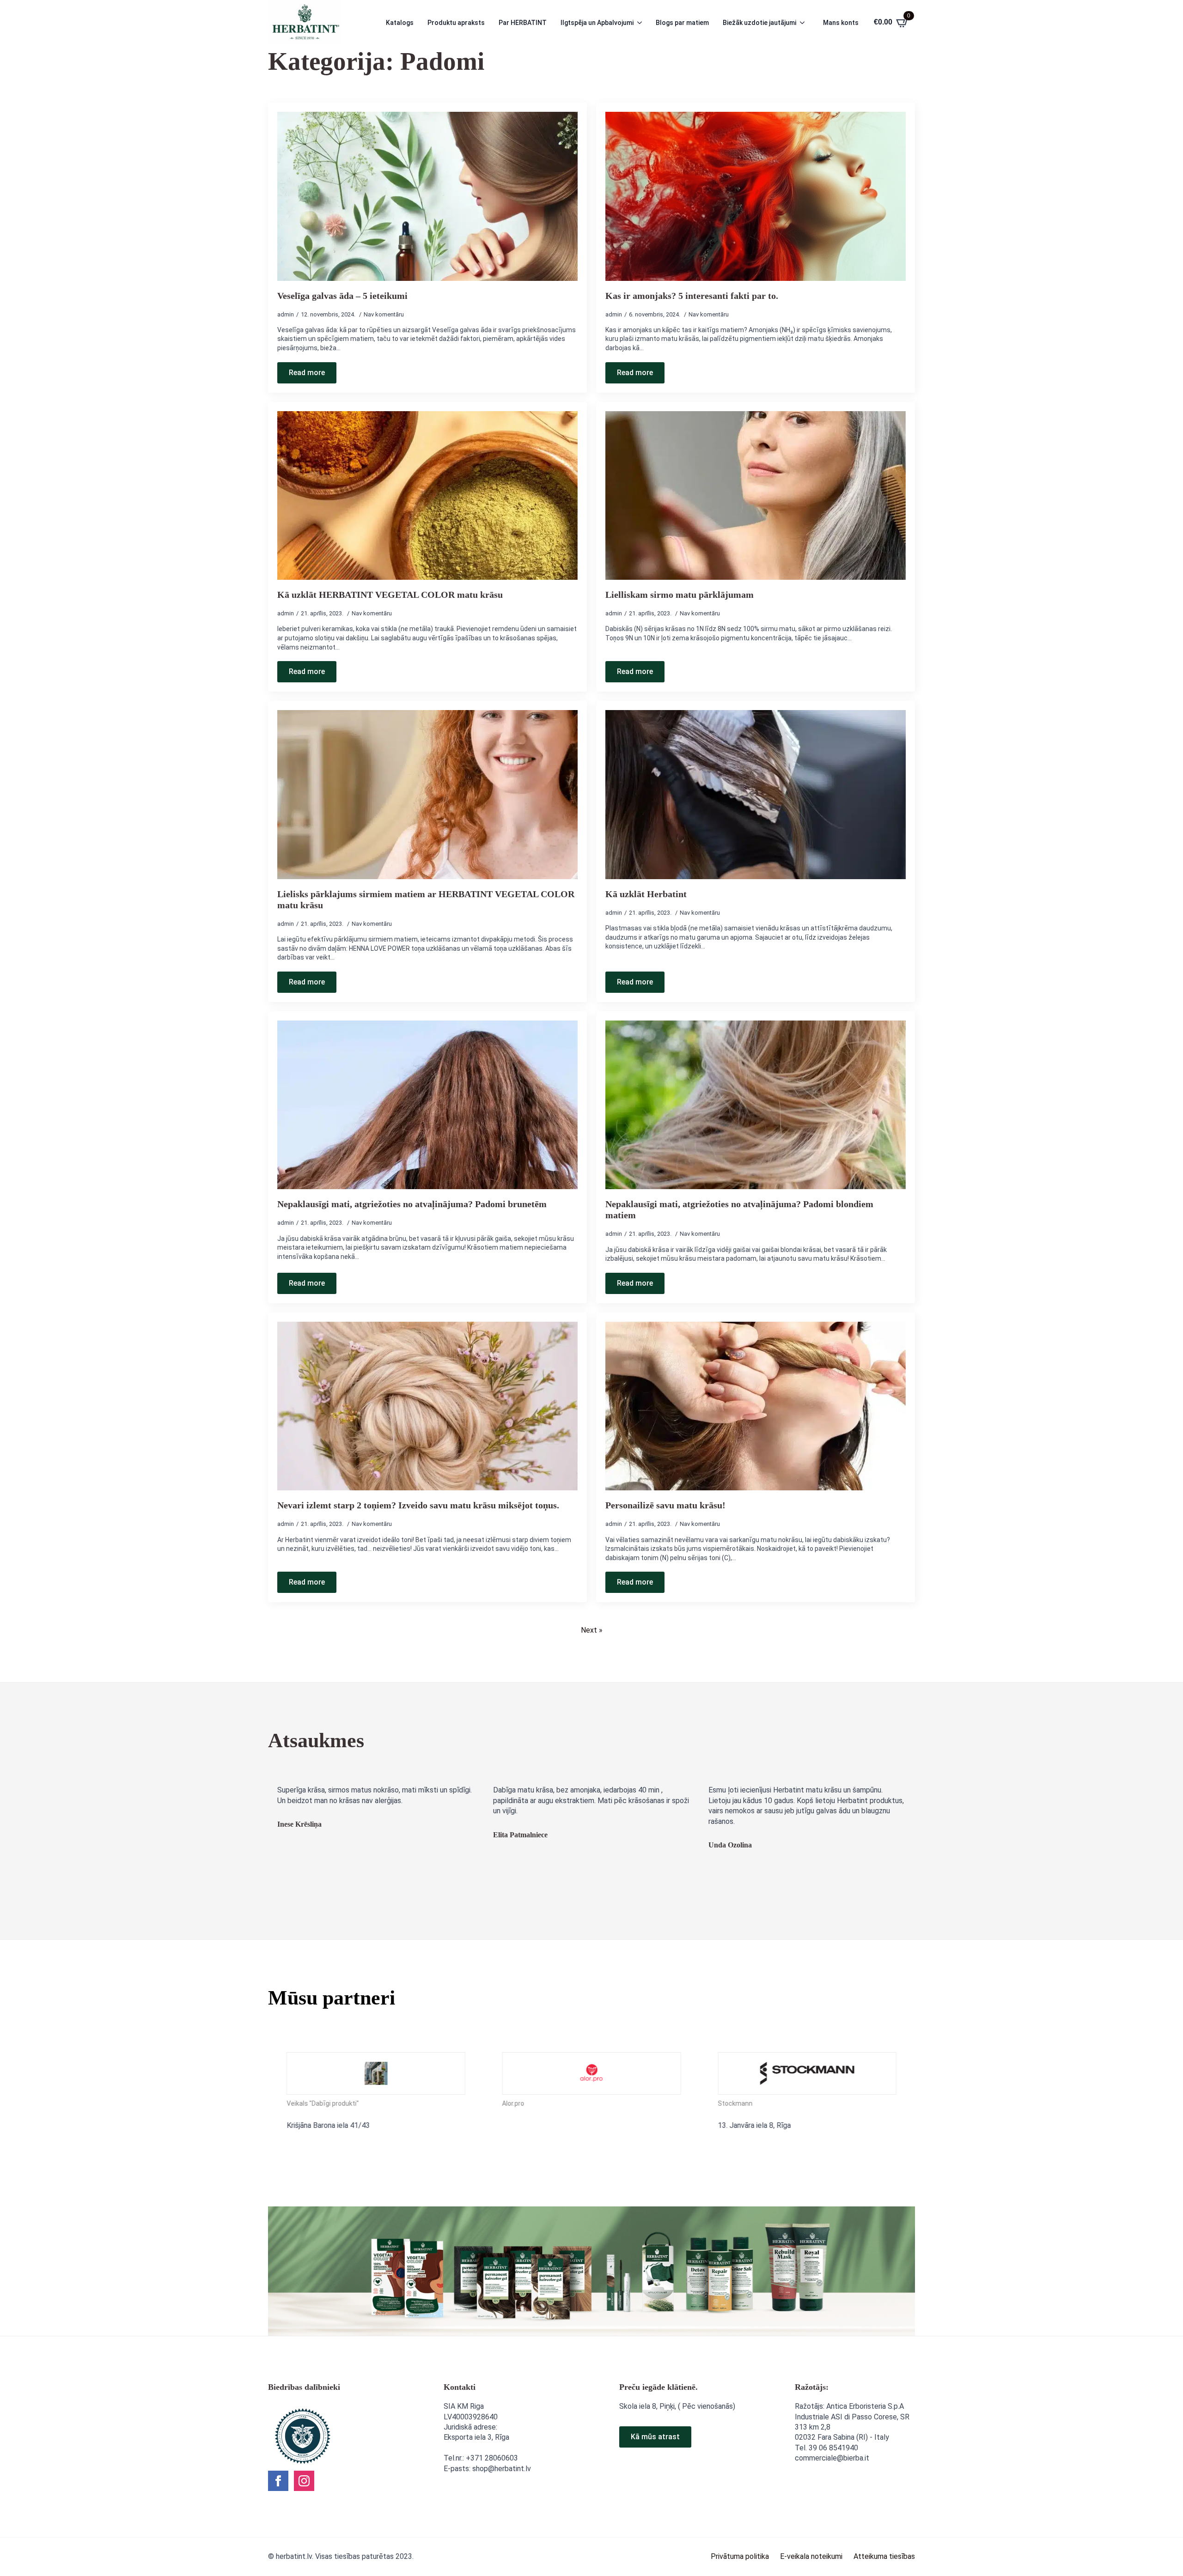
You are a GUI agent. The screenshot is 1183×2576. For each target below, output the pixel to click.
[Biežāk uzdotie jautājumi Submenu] (805, 23)
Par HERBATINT (523, 23)
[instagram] (304, 2481)
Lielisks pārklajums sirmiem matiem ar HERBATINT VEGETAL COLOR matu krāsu (426, 899)
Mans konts (841, 23)
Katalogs (400, 23)
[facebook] (278, 2481)
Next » (592, 1630)
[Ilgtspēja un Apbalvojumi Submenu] (642, 23)
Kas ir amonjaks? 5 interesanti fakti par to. (692, 296)
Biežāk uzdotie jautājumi (759, 23)
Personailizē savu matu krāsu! (665, 1505)
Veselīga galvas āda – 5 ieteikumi (342, 296)
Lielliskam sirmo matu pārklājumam (680, 595)
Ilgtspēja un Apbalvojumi (597, 23)
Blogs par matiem (682, 23)
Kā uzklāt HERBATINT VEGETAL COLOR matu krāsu (390, 595)
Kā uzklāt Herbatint (646, 894)
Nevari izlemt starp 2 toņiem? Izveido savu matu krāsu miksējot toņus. (418, 1505)
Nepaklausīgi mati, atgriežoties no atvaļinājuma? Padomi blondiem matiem (739, 1209)
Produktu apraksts (456, 23)
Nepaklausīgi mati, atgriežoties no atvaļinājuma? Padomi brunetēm (412, 1204)
